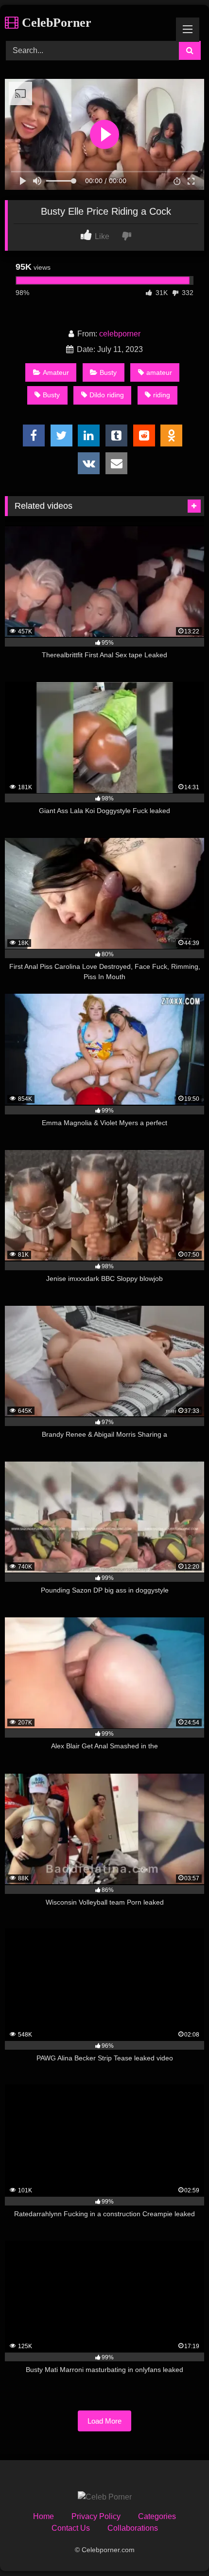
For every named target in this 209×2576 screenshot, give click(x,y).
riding (162, 395)
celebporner (120, 334)
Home (44, 2516)
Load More (104, 2421)
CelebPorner (55, 23)
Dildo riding (107, 395)
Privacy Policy (96, 2516)
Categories (157, 2516)
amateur (159, 372)
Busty (108, 372)
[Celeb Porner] (105, 2497)
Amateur (56, 372)
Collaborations (133, 2528)
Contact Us (71, 2528)
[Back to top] (179, 2547)
